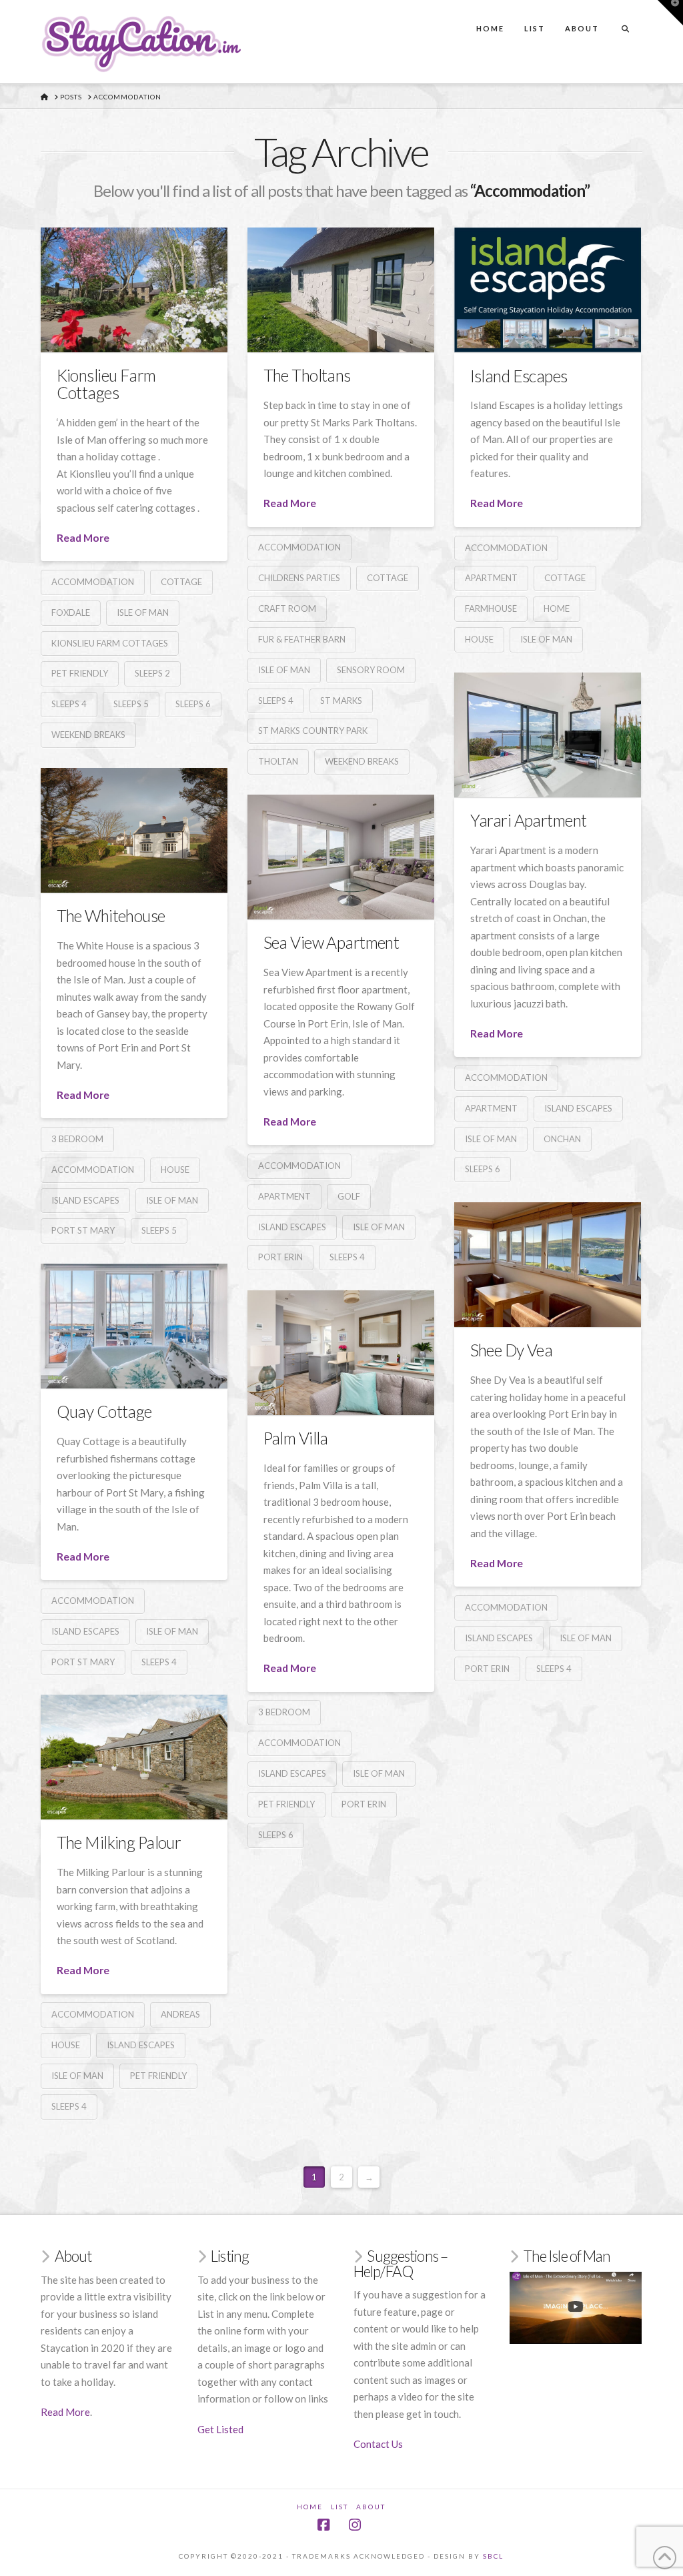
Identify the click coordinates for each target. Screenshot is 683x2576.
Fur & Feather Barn (302, 639)
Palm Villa (296, 1438)
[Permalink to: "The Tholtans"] (341, 290)
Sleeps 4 (69, 704)
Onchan (562, 1139)
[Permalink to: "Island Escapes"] (548, 290)
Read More (83, 537)
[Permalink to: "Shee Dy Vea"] (548, 1265)
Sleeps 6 (193, 704)
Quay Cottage (104, 1411)
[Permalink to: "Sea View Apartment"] (341, 857)
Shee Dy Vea (512, 1350)
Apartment (491, 578)
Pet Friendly (80, 673)
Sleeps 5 (131, 704)
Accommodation (93, 582)
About (371, 2507)
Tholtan (278, 761)
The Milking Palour (119, 1842)
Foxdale (71, 612)
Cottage (181, 582)
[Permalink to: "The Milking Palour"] (134, 1757)
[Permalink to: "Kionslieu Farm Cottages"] (134, 290)
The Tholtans (307, 375)
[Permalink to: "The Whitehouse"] (134, 830)
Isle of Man (143, 612)
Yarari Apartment (529, 820)
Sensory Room (371, 670)
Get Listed (220, 2429)
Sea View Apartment (331, 942)
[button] (670, 13)
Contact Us (378, 2444)
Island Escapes (519, 376)
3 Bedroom (77, 1139)
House (479, 639)
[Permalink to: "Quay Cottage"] (134, 1326)
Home (557, 608)
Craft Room (287, 608)
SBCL (493, 2556)
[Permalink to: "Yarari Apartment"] (548, 735)
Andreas (180, 2014)
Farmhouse (491, 608)
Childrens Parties (299, 578)
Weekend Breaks (88, 735)
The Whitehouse (111, 916)
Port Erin (280, 1257)
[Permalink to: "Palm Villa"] (341, 1353)
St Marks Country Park (313, 731)
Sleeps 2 (152, 673)
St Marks (341, 701)
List (339, 2507)
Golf (349, 1196)
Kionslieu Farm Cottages (106, 384)
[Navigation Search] (625, 16)
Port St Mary (83, 1230)
